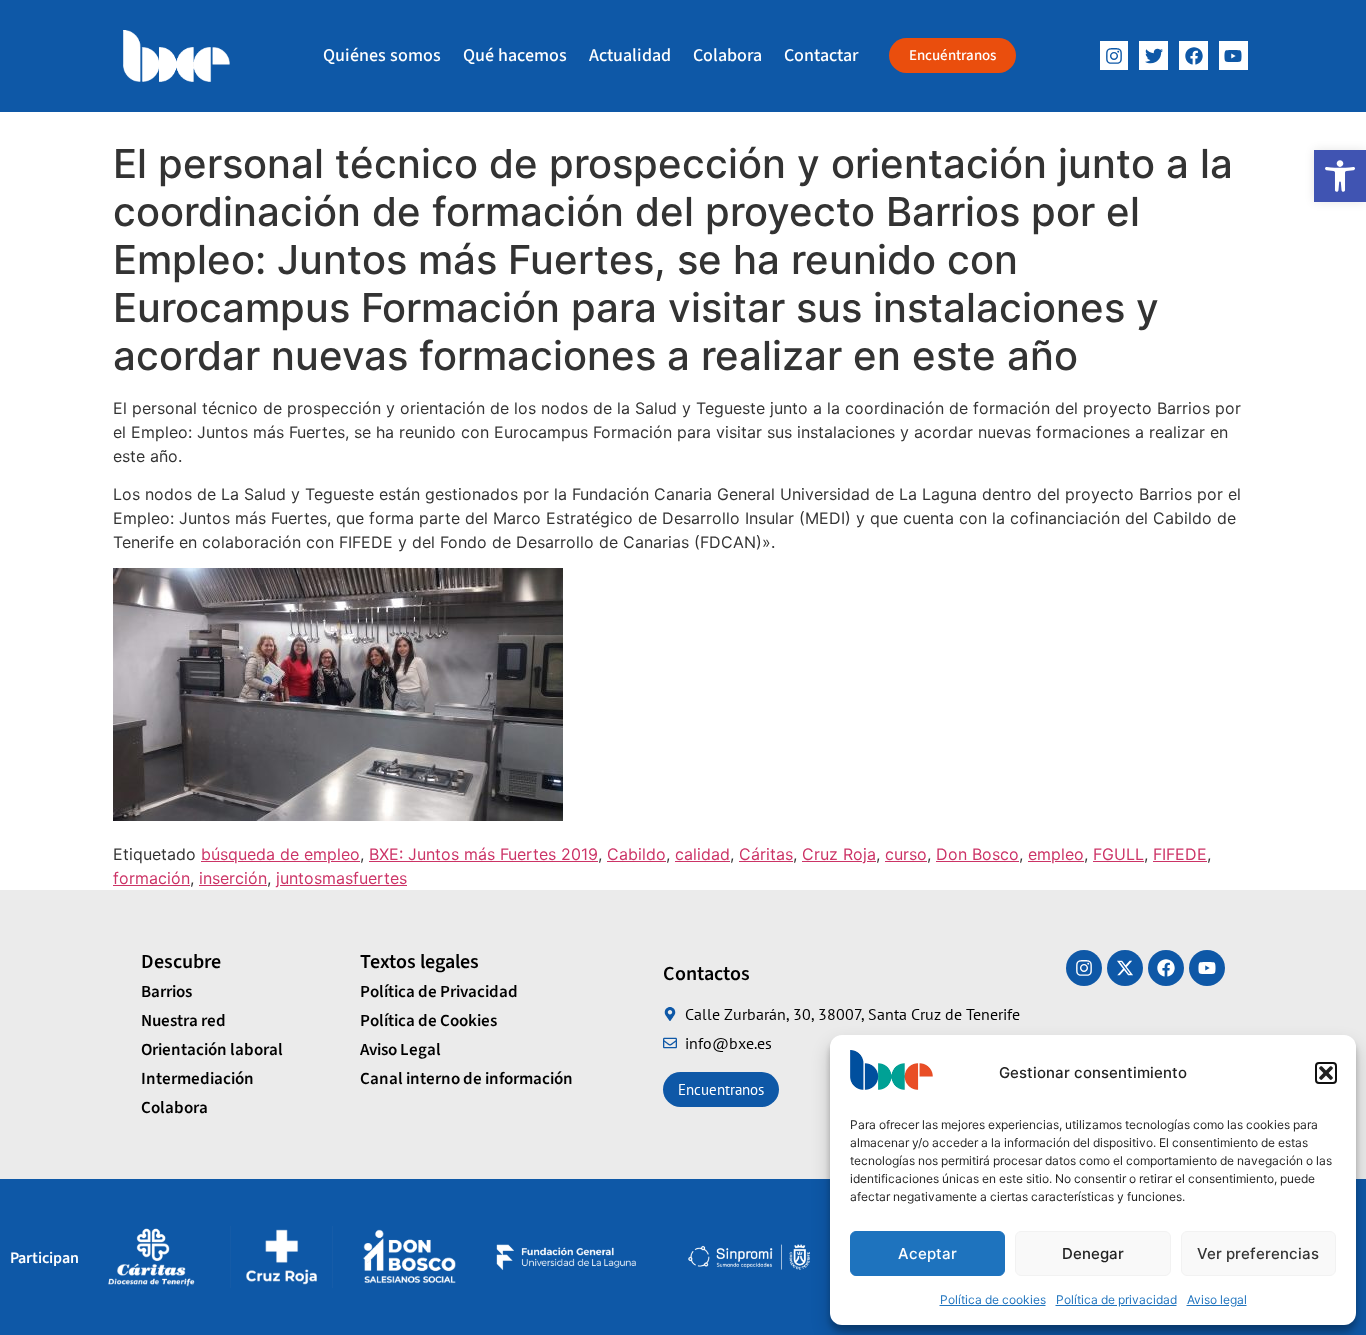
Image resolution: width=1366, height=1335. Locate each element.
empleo (1056, 854)
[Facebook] (1193, 55)
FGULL (1118, 854)
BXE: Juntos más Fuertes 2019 (483, 854)
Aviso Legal (400, 1050)
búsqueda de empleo (280, 854)
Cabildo (636, 854)
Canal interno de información (466, 1079)
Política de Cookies (428, 1021)
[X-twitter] (1125, 968)
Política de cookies (993, 1299)
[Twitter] (1153, 55)
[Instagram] (1114, 55)
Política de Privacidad (439, 992)
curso (906, 854)
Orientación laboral (212, 1050)
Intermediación (197, 1079)
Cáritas (766, 854)
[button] (1340, 176)
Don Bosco (977, 854)
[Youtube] (1207, 968)
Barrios (166, 992)
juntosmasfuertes (341, 878)
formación (151, 878)
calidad (702, 854)
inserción (233, 878)
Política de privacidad (1116, 1299)
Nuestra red (183, 1021)
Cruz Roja (839, 854)
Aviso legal (1217, 1299)
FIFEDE (1180, 854)
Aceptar (927, 1253)
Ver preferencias (1258, 1253)
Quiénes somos (382, 55)
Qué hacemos (515, 55)
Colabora (727, 55)
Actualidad (630, 55)
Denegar (1093, 1253)
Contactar (821, 55)
